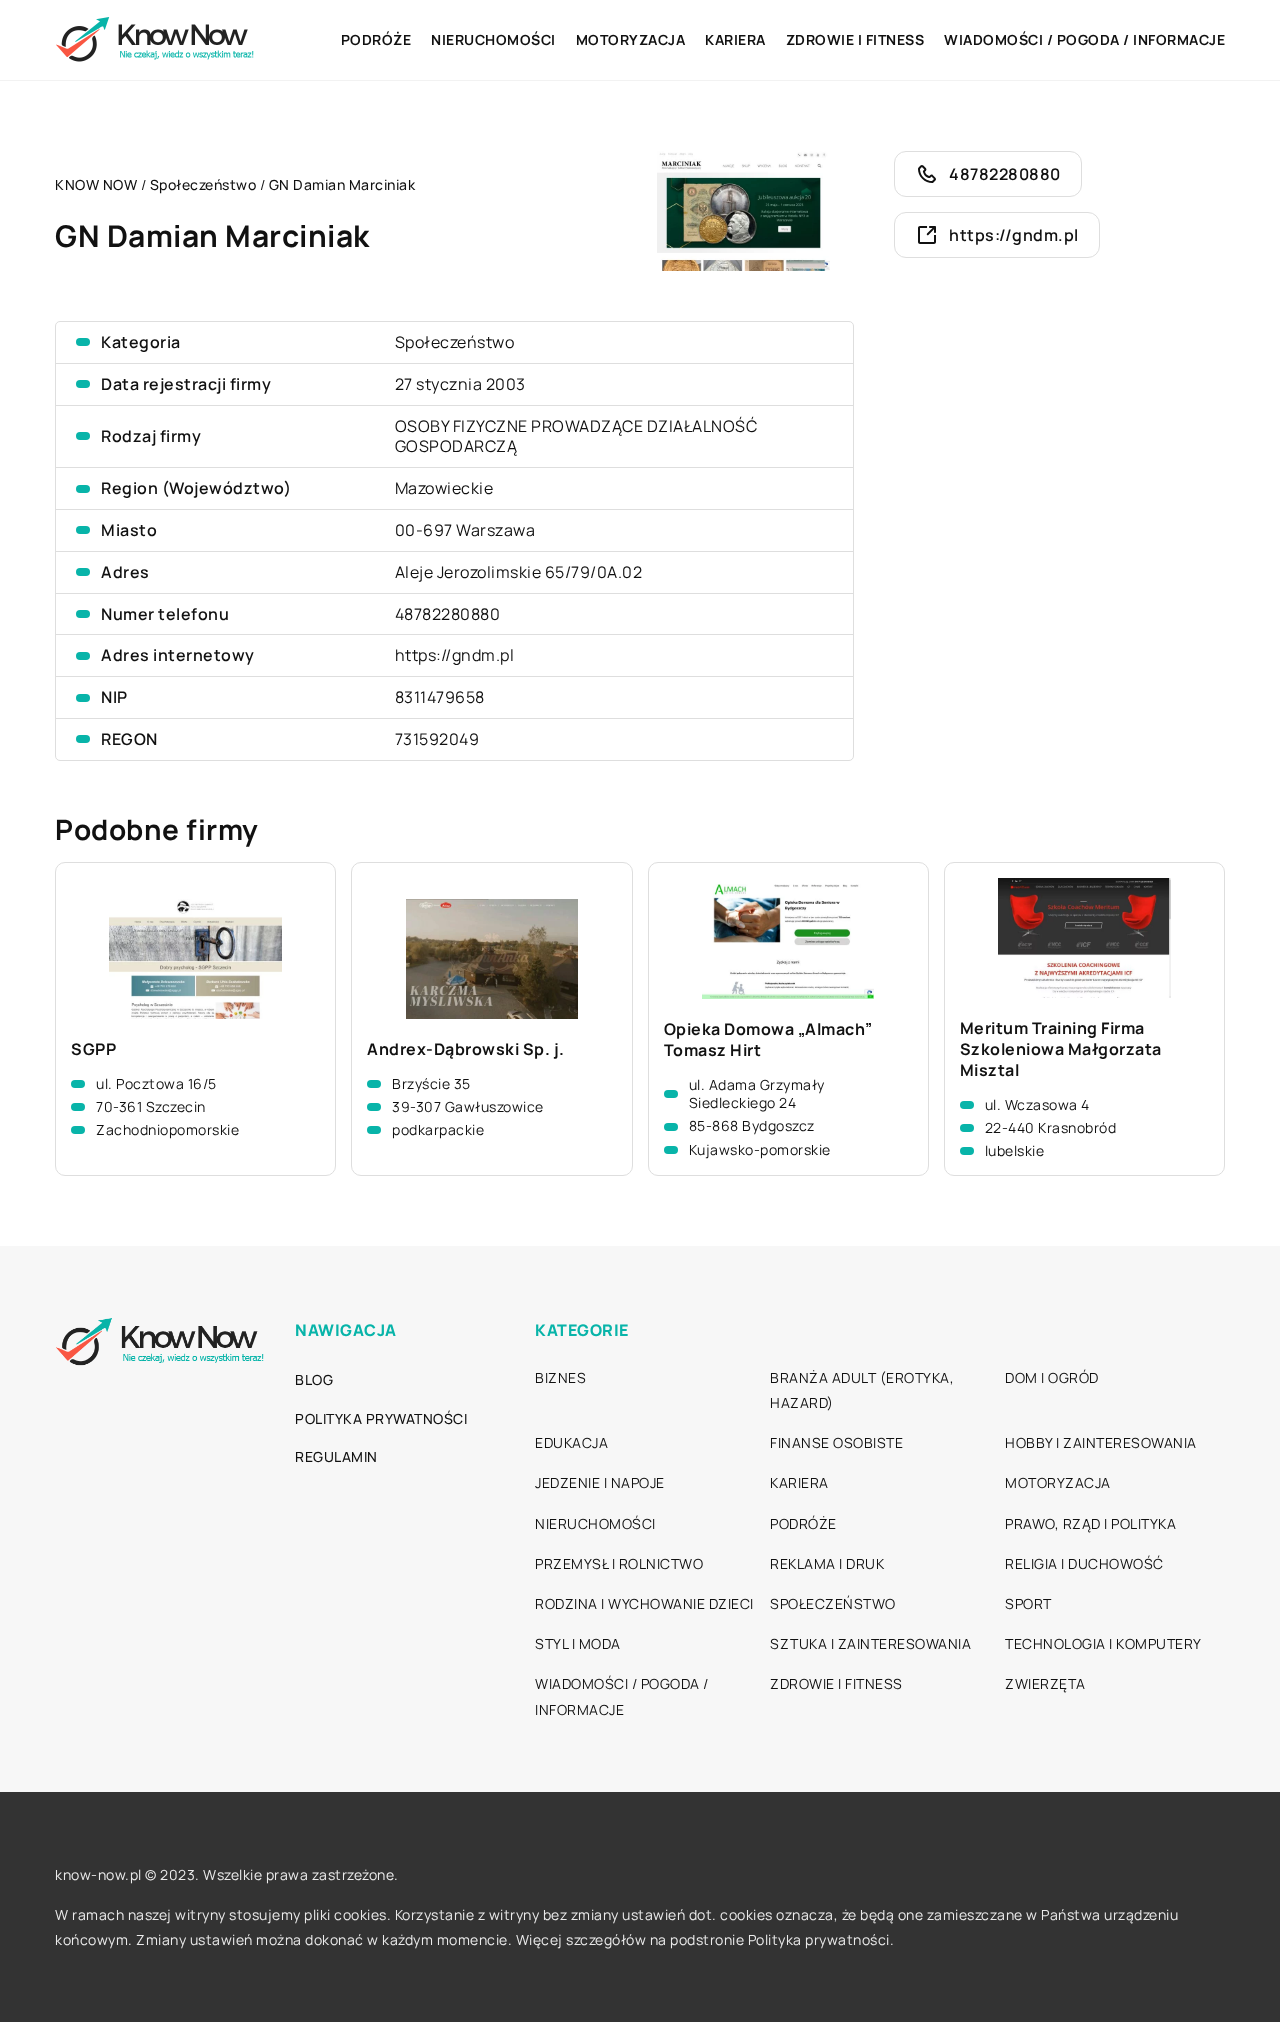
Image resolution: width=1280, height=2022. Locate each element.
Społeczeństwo (455, 342)
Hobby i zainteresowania (1101, 1442)
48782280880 (448, 614)
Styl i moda (578, 1643)
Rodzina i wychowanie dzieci (644, 1603)
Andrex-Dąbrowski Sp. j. (466, 1049)
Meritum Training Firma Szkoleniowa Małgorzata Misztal (1061, 1049)
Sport (1028, 1603)
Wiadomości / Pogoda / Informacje (1084, 39)
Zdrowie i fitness (855, 39)
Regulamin (336, 1456)
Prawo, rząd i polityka (1090, 1523)
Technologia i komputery (1103, 1643)
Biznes (560, 1377)
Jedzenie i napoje (600, 1482)
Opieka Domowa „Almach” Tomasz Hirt (768, 1040)
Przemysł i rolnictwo (619, 1563)
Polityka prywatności (381, 1418)
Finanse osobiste (836, 1442)
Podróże (376, 39)
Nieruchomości (493, 39)
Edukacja (571, 1442)
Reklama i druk (827, 1563)
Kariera (735, 39)
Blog (314, 1379)
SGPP (93, 1049)
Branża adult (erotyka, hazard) (862, 1390)
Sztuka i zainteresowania (870, 1643)
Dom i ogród (1052, 1377)
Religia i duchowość (1084, 1563)
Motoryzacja (631, 39)
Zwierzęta (1045, 1683)
